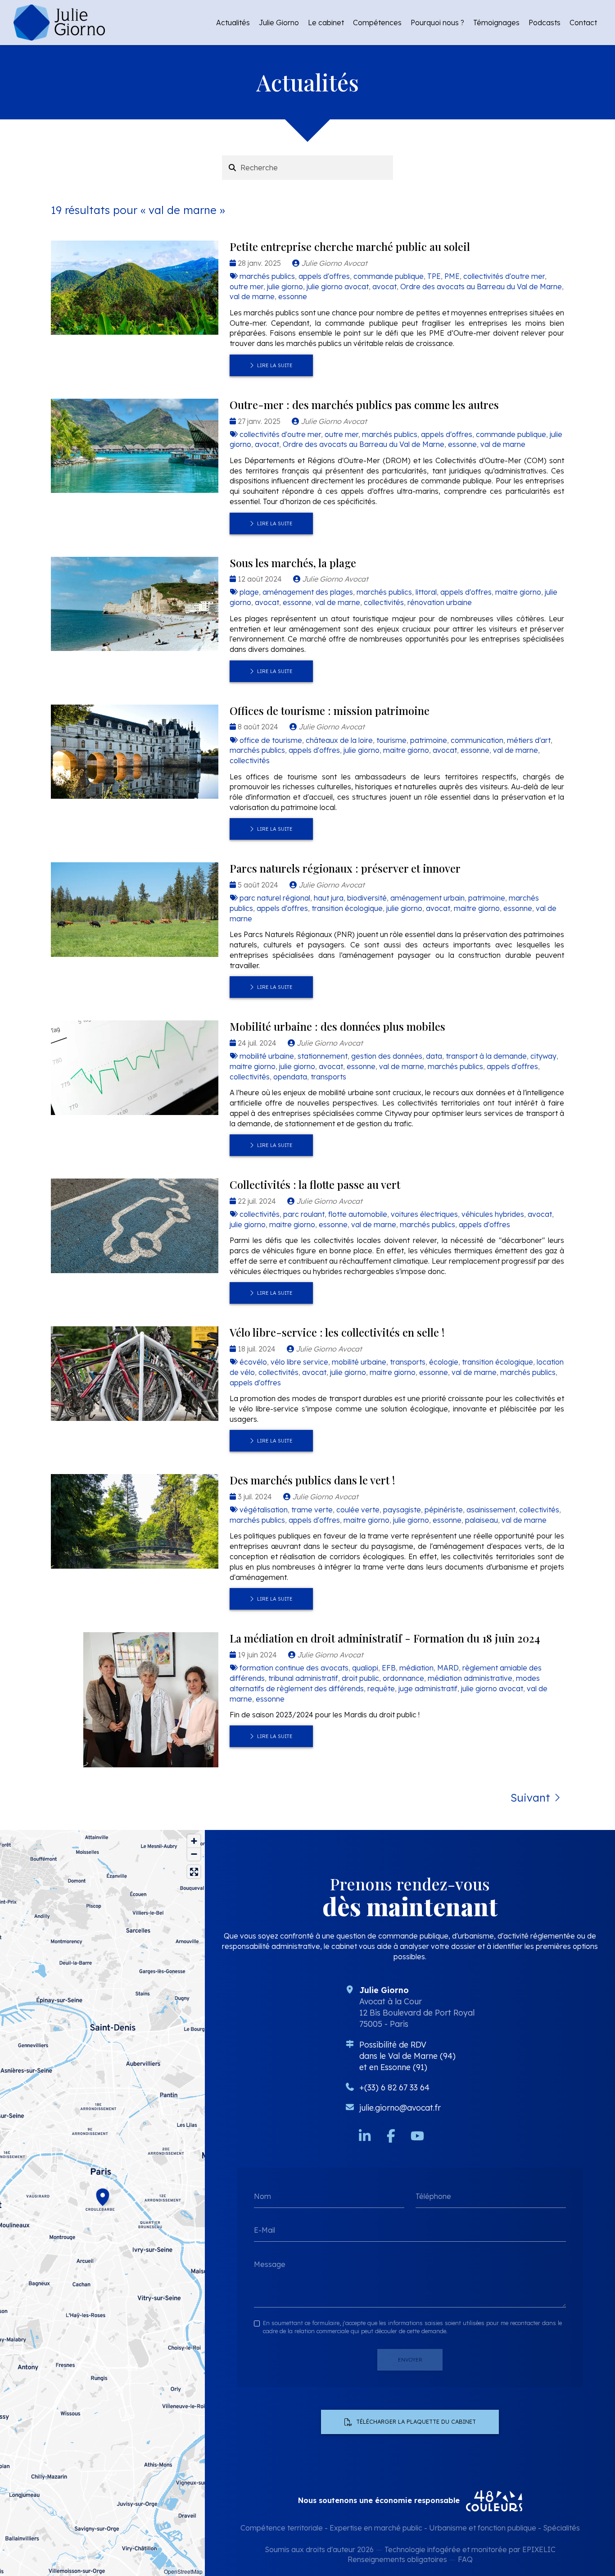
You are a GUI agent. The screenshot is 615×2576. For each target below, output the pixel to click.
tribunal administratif (303, 1678)
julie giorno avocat (338, 287)
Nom (262, 2196)
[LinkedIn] (365, 2136)
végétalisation (264, 1510)
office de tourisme (271, 740)
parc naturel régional (275, 898)
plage (249, 592)
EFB (389, 1668)
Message (270, 2264)
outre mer (246, 287)
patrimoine (429, 740)
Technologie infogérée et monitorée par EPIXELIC (470, 2549)
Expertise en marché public (376, 2528)
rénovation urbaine (440, 602)
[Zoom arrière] (194, 1854)
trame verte (312, 1510)
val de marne (252, 296)
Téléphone (433, 2196)
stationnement (323, 1056)
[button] (103, 2196)
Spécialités (561, 2528)
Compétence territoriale (282, 2528)
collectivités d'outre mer (504, 276)
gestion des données (387, 1056)
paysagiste (402, 1510)
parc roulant (304, 1214)
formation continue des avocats (294, 1668)
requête (381, 1689)
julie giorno (285, 287)
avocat (384, 287)
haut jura (329, 898)
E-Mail (265, 2230)
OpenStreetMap (183, 2571)
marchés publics (267, 276)
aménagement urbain (427, 898)
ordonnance (403, 1678)
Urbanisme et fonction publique (483, 2528)
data (434, 1056)
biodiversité (367, 898)
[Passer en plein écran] (194, 1872)
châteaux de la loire (339, 740)
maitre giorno (518, 592)
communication (477, 740)
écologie (444, 1362)
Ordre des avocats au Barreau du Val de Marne (481, 287)
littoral (426, 592)
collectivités (384, 602)
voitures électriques (424, 1214)
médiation (416, 1668)
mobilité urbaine (267, 1056)
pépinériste (444, 1510)
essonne (293, 296)
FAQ (465, 2559)
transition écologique (347, 908)
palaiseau (482, 1520)
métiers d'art (529, 740)
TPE (434, 276)
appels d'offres (324, 276)
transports (328, 1077)
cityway (543, 1056)
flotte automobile (358, 1214)
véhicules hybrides (493, 1214)
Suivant (530, 1798)
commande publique (389, 276)
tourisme (391, 740)
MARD (448, 1668)
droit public (360, 1678)
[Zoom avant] (194, 1841)
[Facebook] (391, 2136)
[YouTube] (417, 2136)
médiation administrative (470, 1678)
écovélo (253, 1362)
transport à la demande (486, 1056)
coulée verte (358, 1510)
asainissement (491, 1510)
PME (452, 276)
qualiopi (365, 1668)
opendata (290, 1077)
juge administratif (428, 1689)
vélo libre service (299, 1362)
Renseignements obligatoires (397, 2559)
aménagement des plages (308, 592)
